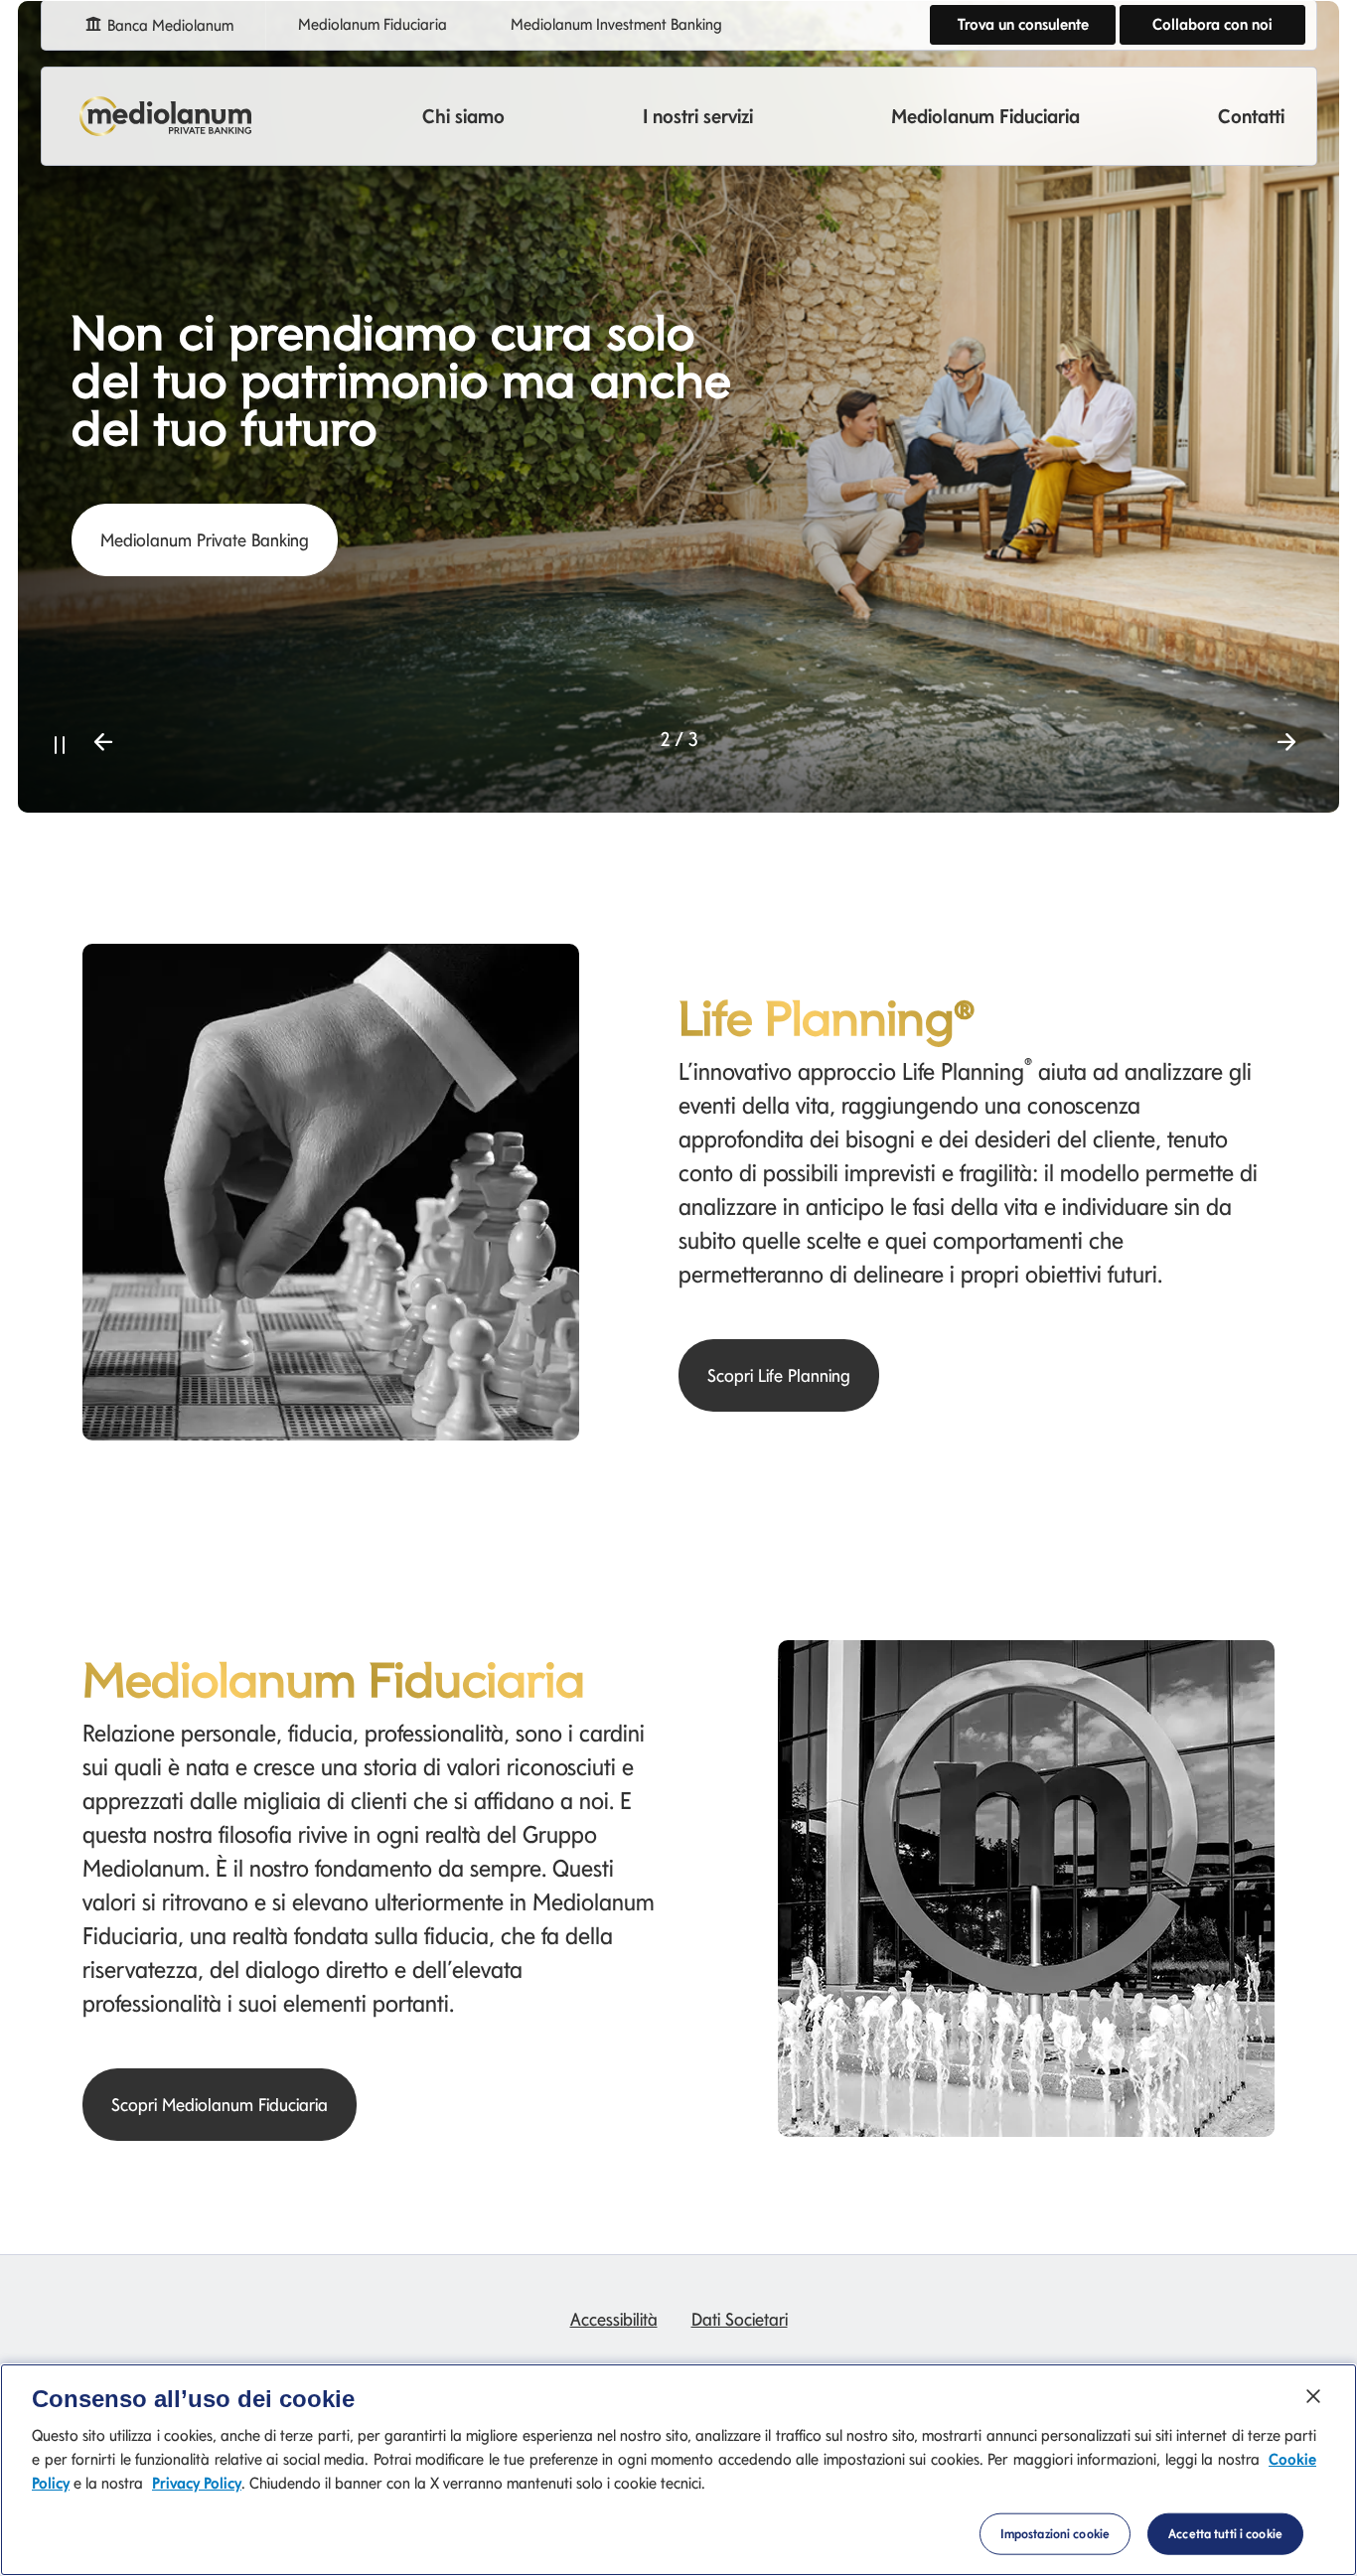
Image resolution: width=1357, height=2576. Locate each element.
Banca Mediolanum (168, 25)
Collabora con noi (1212, 24)
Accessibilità (614, 2319)
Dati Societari (740, 2319)
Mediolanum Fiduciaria (373, 24)
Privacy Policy (197, 2483)
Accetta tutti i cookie (1225, 2534)
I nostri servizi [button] (698, 116)
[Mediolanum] (166, 116)
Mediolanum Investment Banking (616, 24)
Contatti (1251, 116)
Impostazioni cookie (1055, 2534)
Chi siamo (463, 116)
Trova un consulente (1023, 24)
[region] (678, 2470)
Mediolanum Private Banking (205, 540)
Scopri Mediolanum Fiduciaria (220, 2105)
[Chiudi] (1313, 2396)
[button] (60, 742)
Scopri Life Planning (779, 1375)
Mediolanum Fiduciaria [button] (985, 116)
